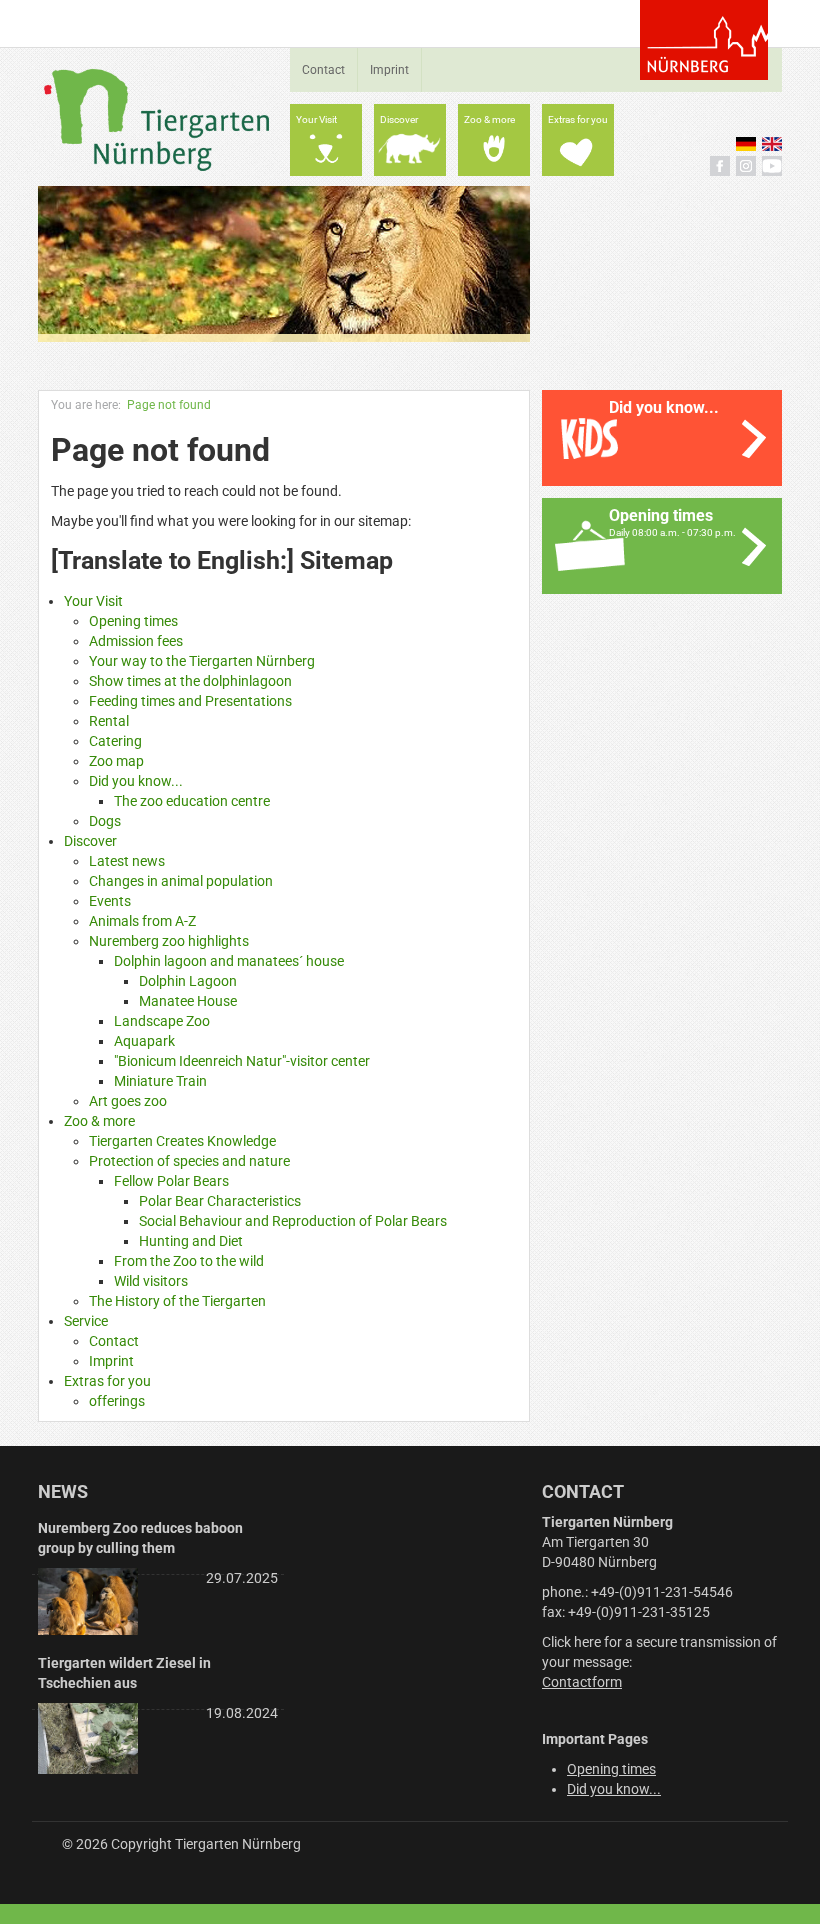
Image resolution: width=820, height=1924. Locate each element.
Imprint (389, 70)
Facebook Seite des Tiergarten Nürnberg (720, 166)
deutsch (746, 144)
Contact (323, 70)
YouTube (772, 166)
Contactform (582, 1682)
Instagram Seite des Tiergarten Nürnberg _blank (746, 166)
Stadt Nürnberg (704, 40)
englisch (772, 144)
